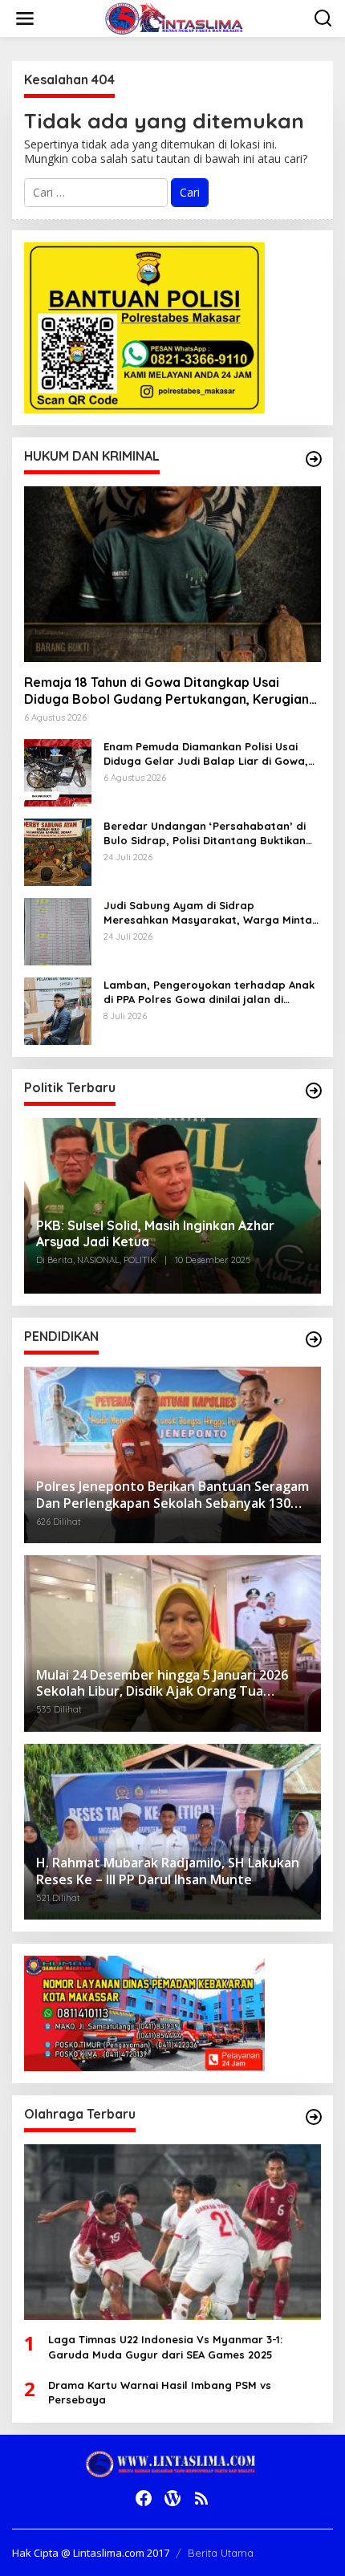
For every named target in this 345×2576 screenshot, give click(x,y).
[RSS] (201, 2498)
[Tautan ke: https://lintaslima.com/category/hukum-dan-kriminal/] (314, 459)
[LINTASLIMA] (176, 17)
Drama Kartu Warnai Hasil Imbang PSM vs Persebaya (160, 2392)
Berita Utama (221, 2553)
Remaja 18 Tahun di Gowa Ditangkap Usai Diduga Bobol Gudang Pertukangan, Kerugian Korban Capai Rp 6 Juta (166, 691)
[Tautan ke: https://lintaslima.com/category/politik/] (314, 1091)
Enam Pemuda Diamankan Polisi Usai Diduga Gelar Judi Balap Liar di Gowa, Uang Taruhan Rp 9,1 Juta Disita (206, 754)
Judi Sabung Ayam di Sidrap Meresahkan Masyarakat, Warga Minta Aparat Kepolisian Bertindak (208, 913)
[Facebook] (144, 2498)
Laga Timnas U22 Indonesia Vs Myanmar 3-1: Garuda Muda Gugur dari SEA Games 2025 (165, 2346)
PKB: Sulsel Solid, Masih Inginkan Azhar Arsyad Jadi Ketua (155, 1234)
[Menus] (25, 18)
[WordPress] (172, 2498)
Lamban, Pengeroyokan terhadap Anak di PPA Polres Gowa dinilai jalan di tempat (209, 992)
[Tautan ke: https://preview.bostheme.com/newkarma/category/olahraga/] (314, 2117)
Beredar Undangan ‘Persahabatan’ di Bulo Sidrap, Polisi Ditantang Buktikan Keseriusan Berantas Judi (205, 833)
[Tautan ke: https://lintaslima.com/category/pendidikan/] (314, 1339)
